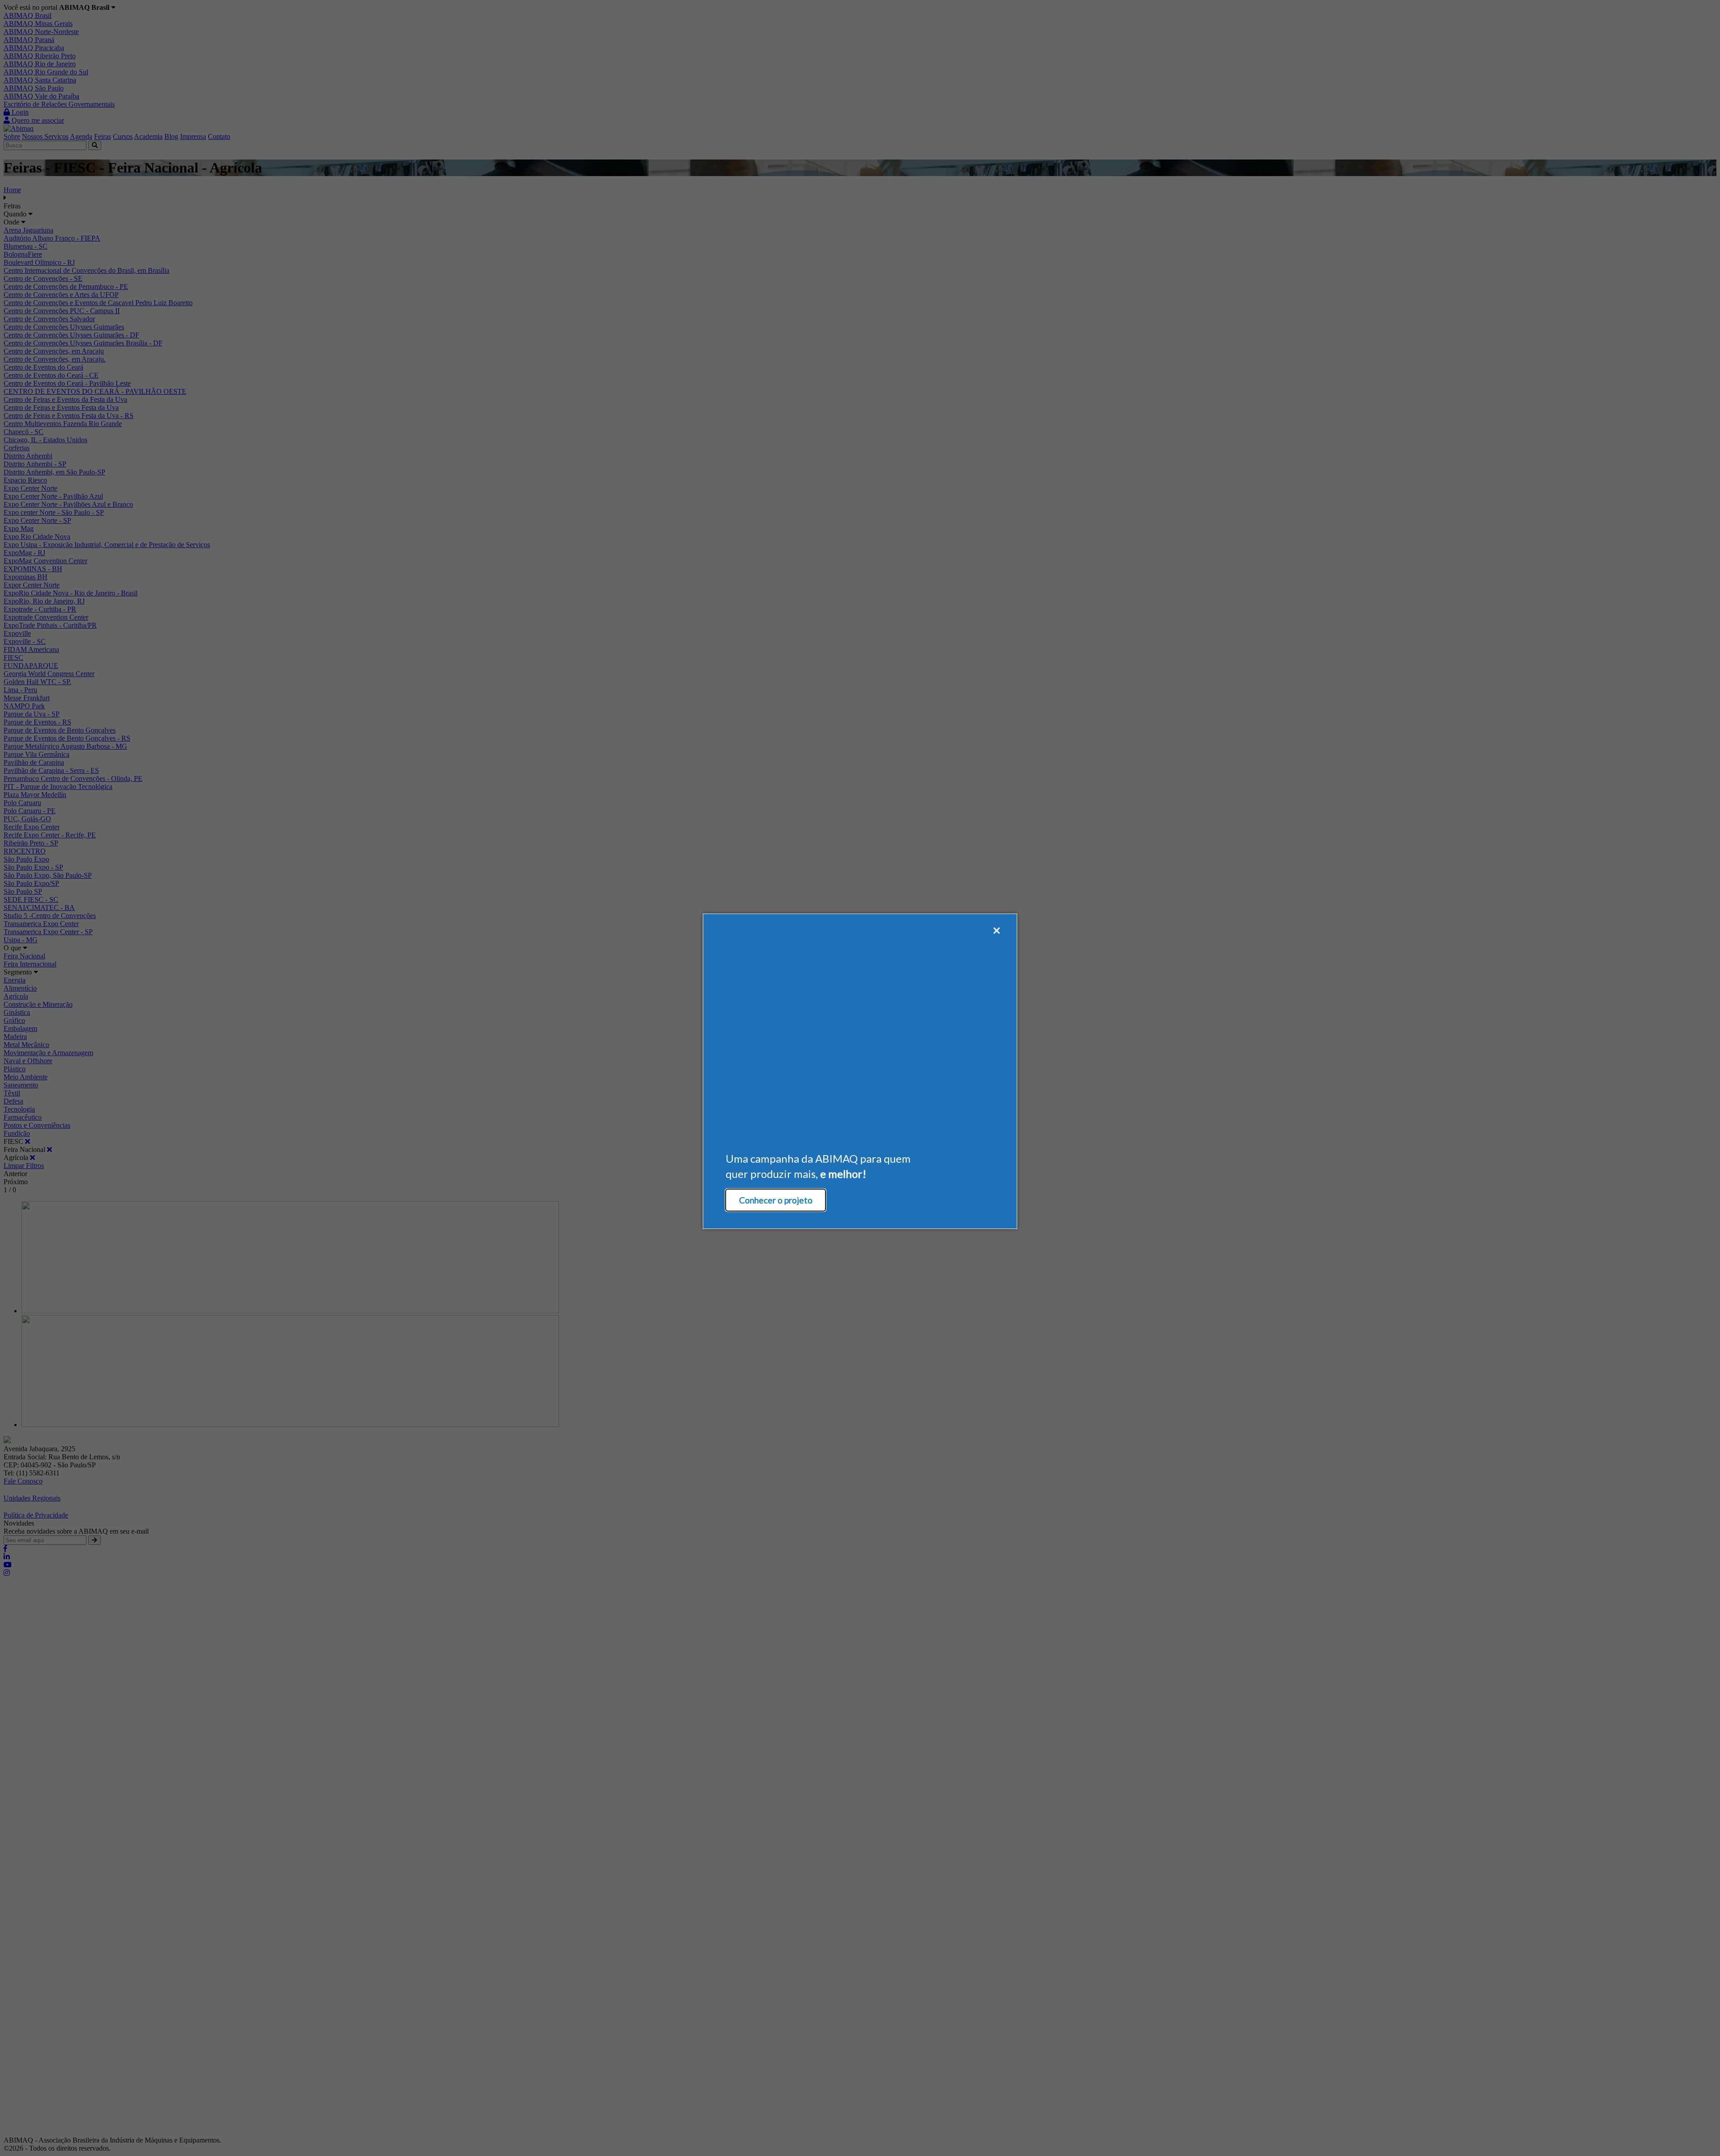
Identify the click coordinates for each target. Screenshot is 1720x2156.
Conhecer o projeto (776, 1200)
